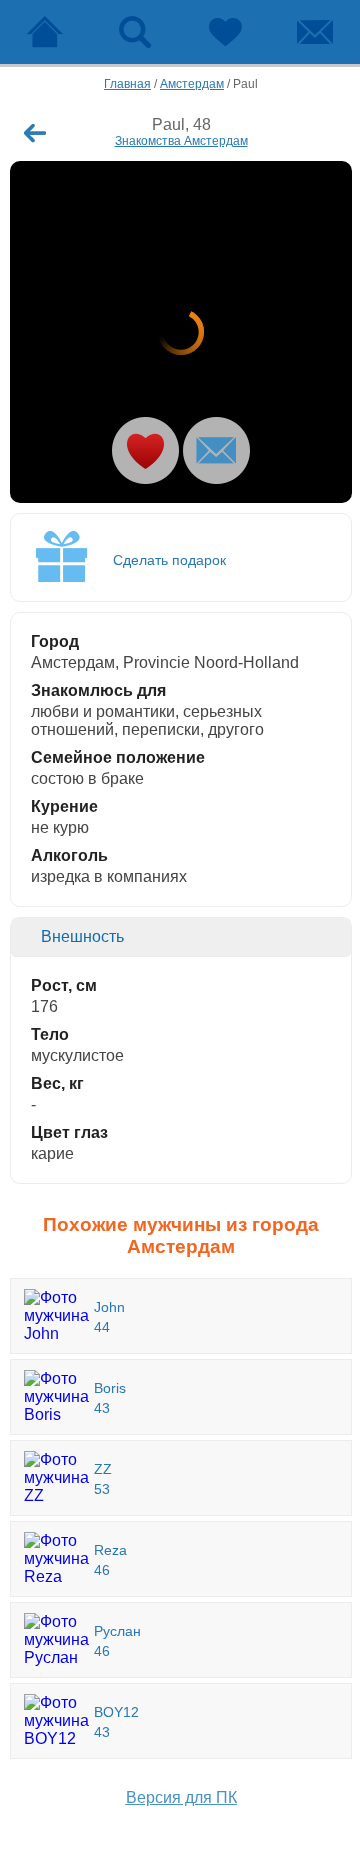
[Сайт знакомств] (45, 32)
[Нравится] (145, 450)
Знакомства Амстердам (181, 141)
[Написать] (216, 450)
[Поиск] (135, 32)
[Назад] (35, 133)
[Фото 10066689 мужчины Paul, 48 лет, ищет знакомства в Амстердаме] (181, 332)
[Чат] (315, 32)
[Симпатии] (225, 32)
